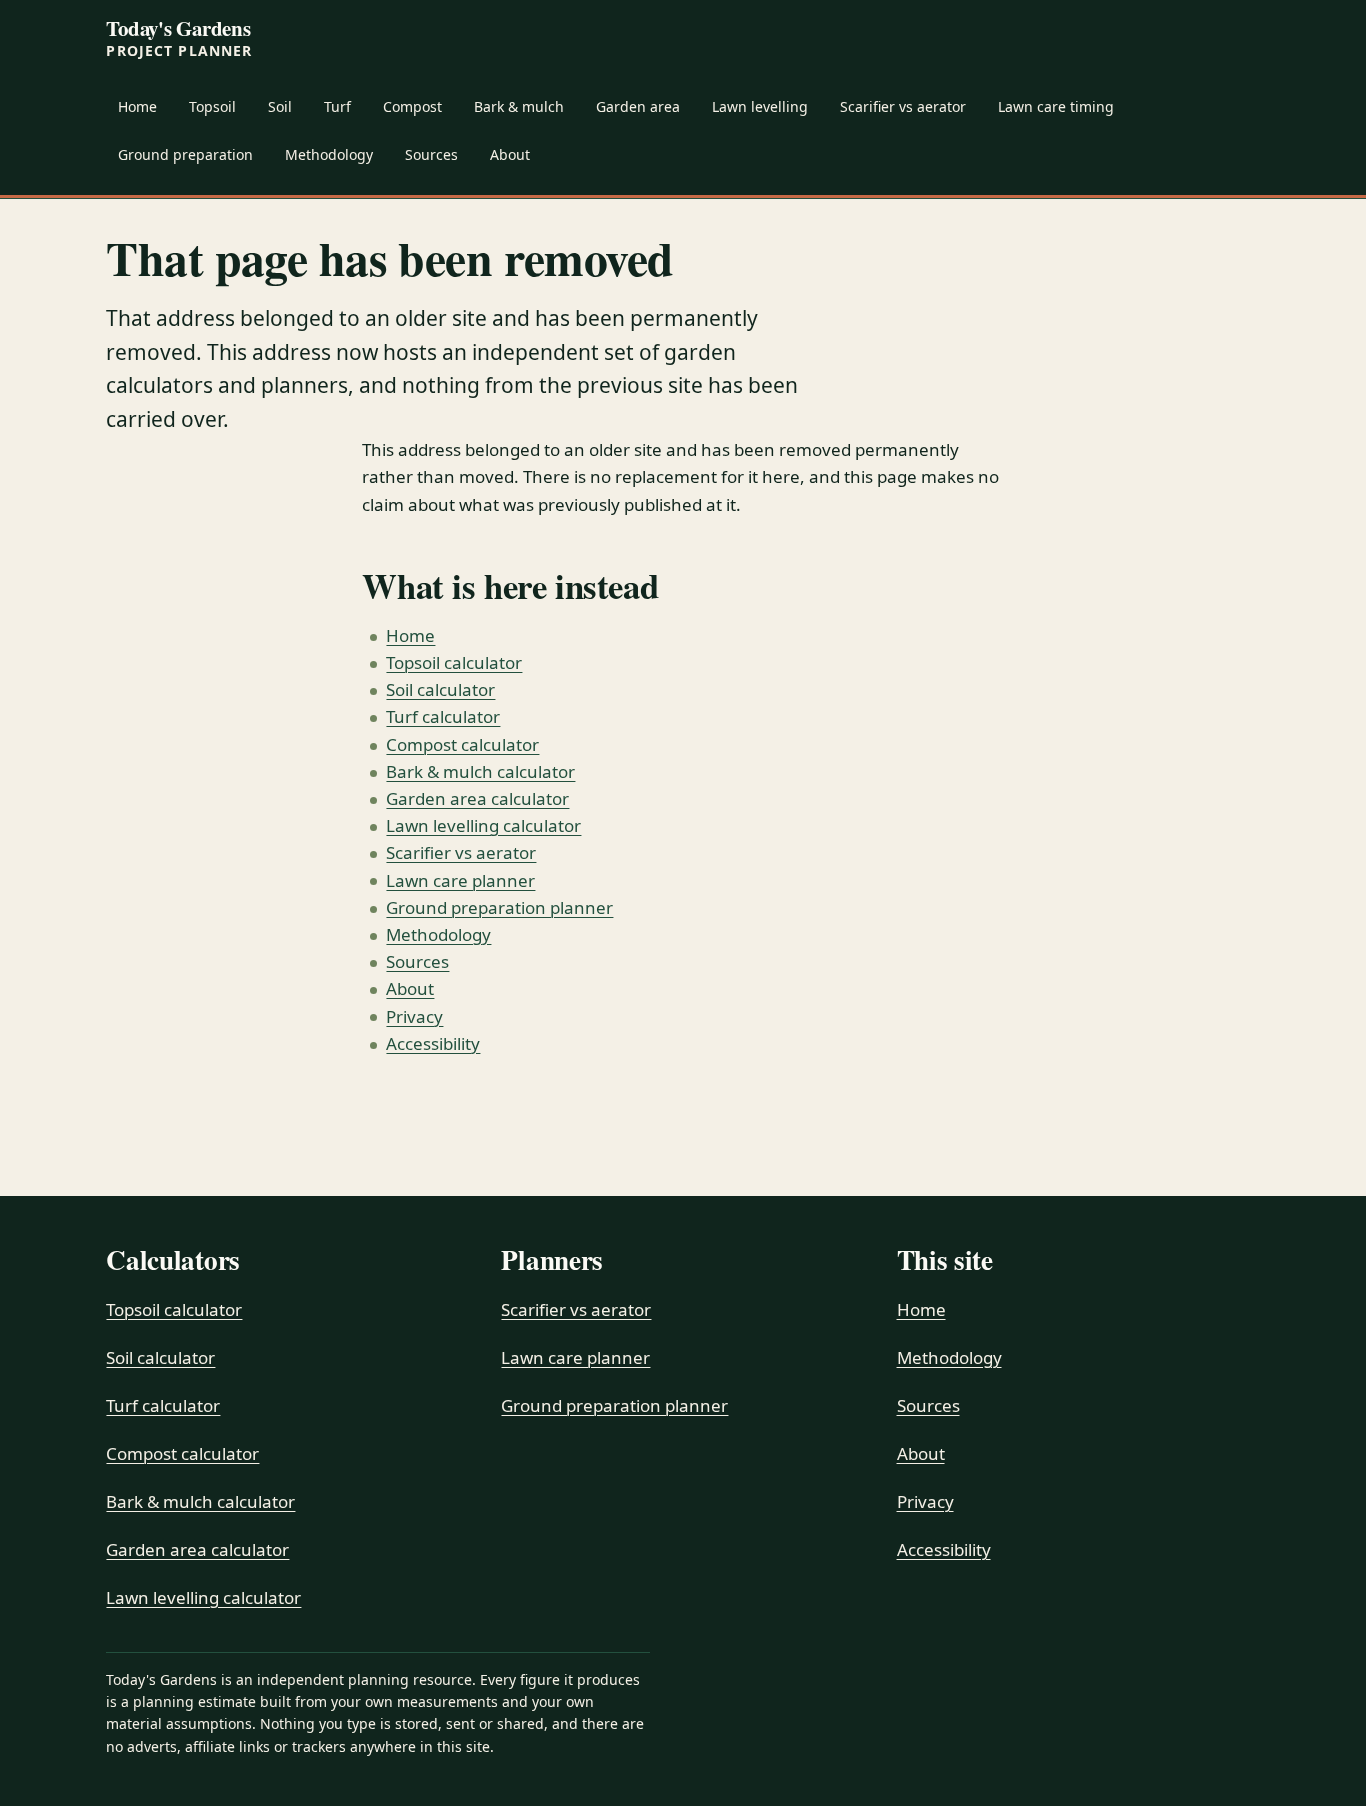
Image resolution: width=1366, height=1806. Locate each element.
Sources (431, 154)
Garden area (638, 106)
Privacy (414, 1016)
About (510, 154)
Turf (337, 106)
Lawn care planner (460, 880)
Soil (280, 106)
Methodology (329, 154)
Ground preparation (185, 154)
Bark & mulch (519, 106)
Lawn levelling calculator (483, 825)
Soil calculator (440, 689)
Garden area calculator (477, 798)
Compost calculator (462, 744)
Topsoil (212, 106)
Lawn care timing (1056, 106)
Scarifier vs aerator (903, 106)
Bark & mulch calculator (480, 771)
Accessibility (433, 1043)
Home (137, 106)
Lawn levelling (760, 106)
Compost (412, 106)
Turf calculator (443, 716)
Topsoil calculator (454, 662)
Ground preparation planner (499, 907)
